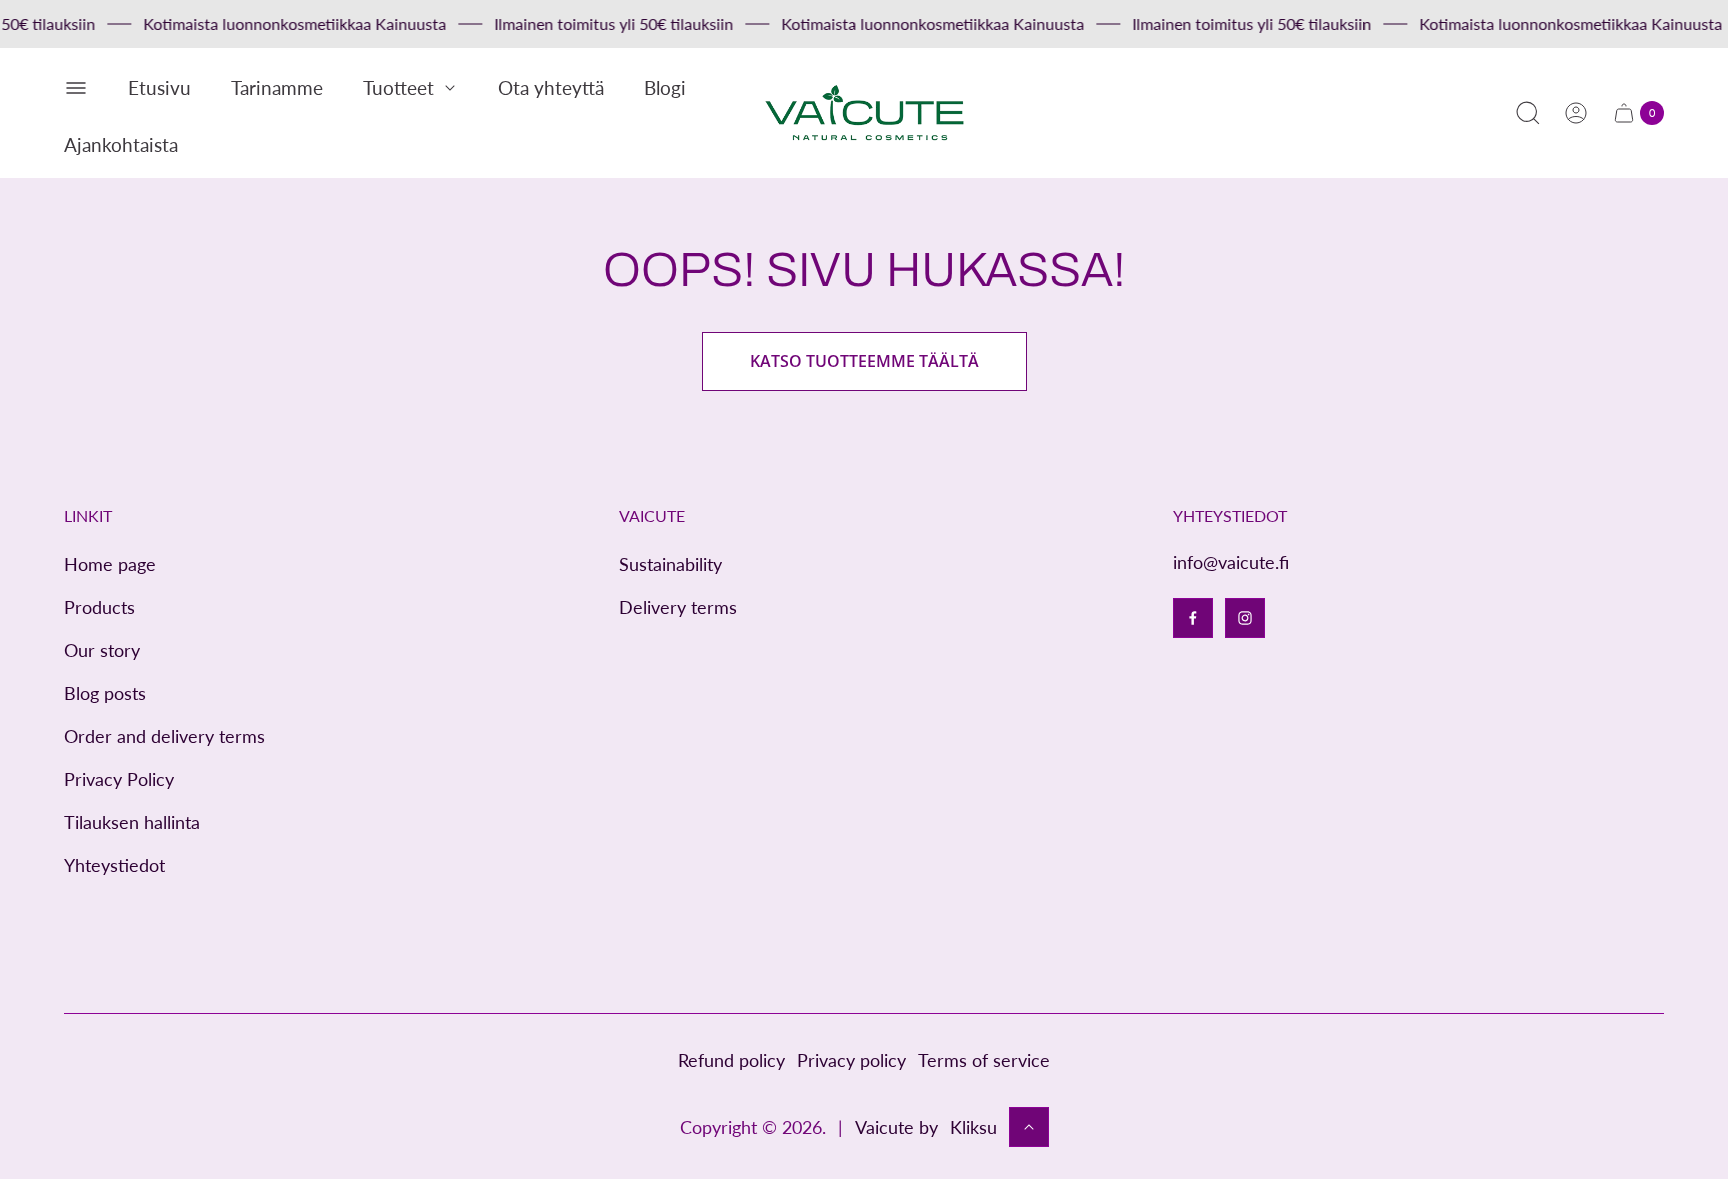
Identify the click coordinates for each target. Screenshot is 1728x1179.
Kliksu (973, 1127)
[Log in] (1576, 113)
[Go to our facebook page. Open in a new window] (1193, 618)
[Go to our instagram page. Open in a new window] (1245, 618)
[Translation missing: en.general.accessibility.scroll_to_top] (1029, 1127)
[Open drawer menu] (76, 88)
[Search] (1528, 113)
